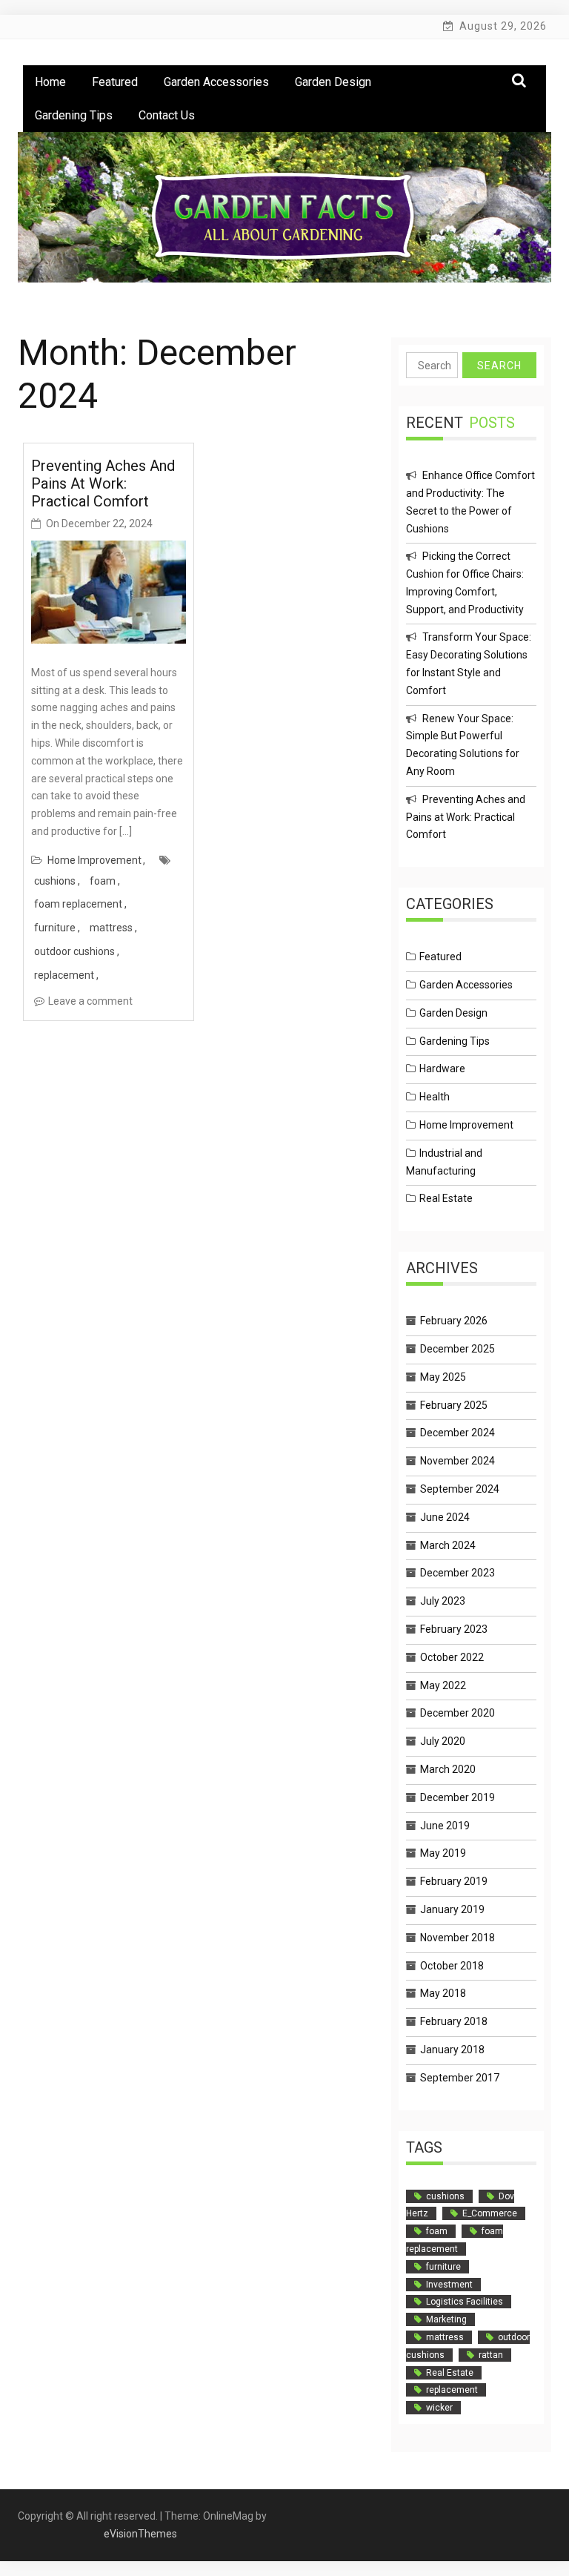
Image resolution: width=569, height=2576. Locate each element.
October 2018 (452, 1966)
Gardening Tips (74, 115)
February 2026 (454, 1321)
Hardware (442, 1069)
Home (50, 82)
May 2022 (443, 1685)
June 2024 (445, 1517)
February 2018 (454, 2021)
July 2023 (443, 1601)
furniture (55, 928)
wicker (439, 2408)
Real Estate (446, 1198)
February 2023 (454, 1629)
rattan (491, 2355)
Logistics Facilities (465, 2302)
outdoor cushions (74, 951)
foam (103, 881)
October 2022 (452, 1657)
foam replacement (78, 904)
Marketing (446, 2319)
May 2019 (443, 1853)
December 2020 (457, 1713)
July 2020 (443, 1741)
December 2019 (457, 1797)
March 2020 (448, 1769)
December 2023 (457, 1573)
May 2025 (443, 1377)
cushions (55, 881)
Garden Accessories (216, 82)
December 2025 (457, 1349)
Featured (115, 82)
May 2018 (443, 1993)
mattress (111, 928)
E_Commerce (490, 2213)
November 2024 (457, 1461)
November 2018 (457, 1938)
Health (435, 1097)
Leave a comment (90, 1001)
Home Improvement (94, 860)
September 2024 (460, 1489)
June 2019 (445, 1826)
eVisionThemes (140, 2534)
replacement (64, 975)
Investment (449, 2285)
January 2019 (452, 1909)
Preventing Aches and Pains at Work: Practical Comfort (103, 483)
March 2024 (448, 1545)
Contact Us (167, 115)
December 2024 (457, 1433)
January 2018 (452, 2050)
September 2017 (460, 2078)
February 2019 (454, 1881)
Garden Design (333, 82)
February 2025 (454, 1405)
